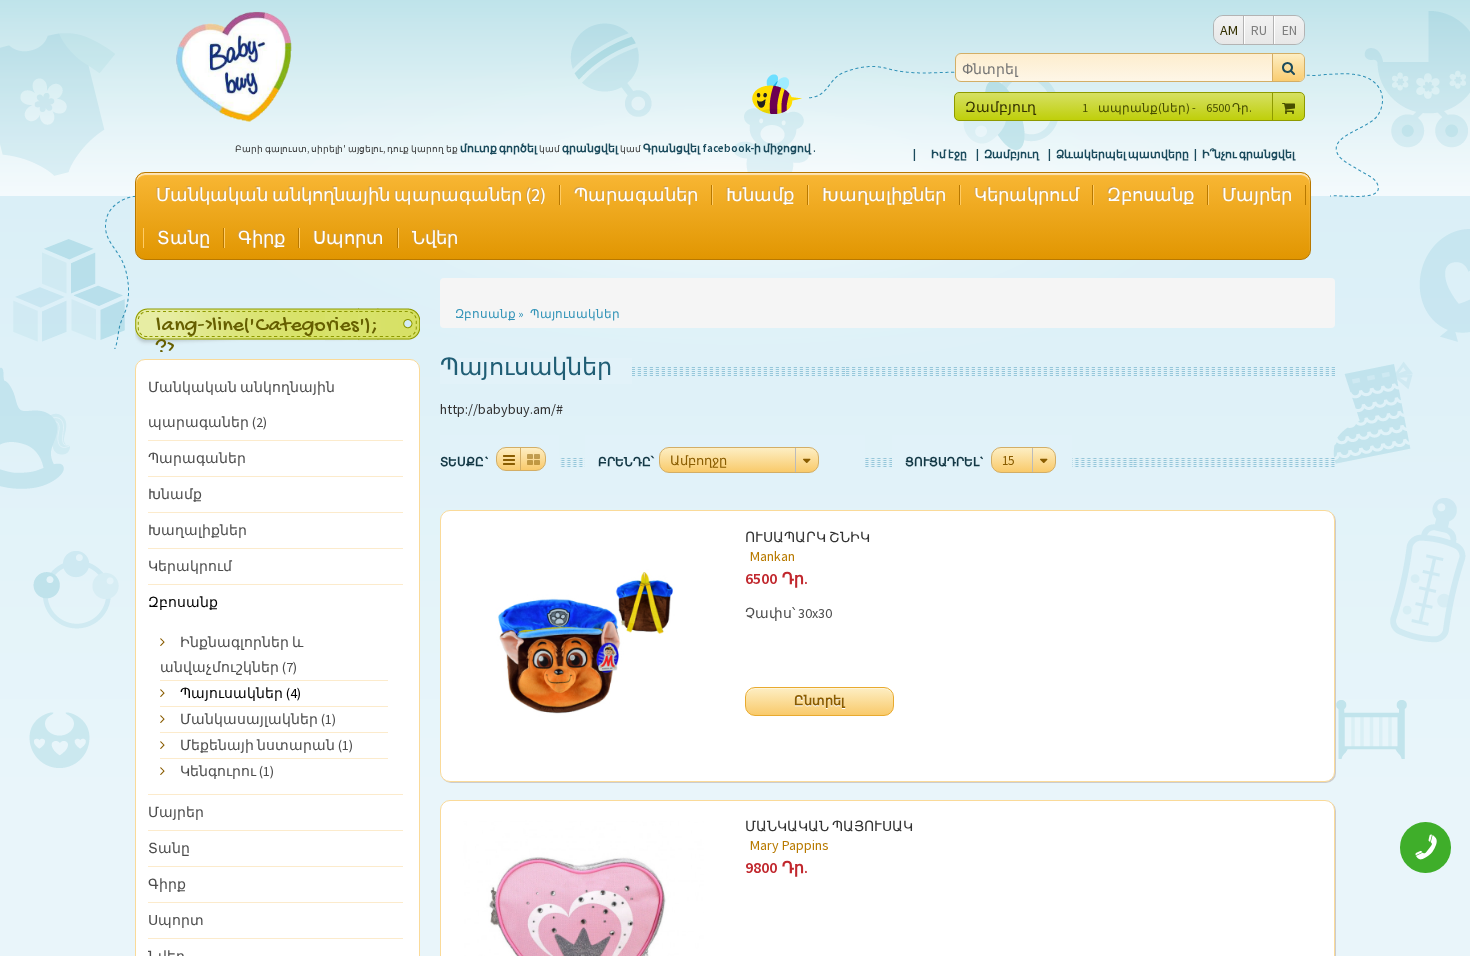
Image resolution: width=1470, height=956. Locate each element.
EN (1289, 30)
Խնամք (760, 195)
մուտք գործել (498, 148)
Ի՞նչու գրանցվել (1248, 154)
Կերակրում (1026, 195)
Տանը (183, 238)
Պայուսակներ (575, 313)
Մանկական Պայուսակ (829, 828)
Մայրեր (1257, 195)
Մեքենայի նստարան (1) (266, 745)
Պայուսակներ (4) (240, 693)
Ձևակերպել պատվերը (1122, 154)
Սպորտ (348, 238)
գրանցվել (590, 148)
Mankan (772, 556)
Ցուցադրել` (945, 461)
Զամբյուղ (1011, 154)
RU (1259, 30)
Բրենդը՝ (626, 461)
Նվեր (435, 238)
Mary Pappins (789, 845)
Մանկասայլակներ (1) (258, 719)
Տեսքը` (465, 461)
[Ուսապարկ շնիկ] (584, 646)
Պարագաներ (636, 195)
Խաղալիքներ (884, 195)
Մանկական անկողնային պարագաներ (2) (351, 195)
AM (1229, 30)
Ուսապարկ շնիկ (807, 539)
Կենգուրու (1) (227, 771)
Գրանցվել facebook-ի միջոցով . (729, 148)
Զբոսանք (1150, 195)
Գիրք (261, 238)
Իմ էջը (949, 154)
